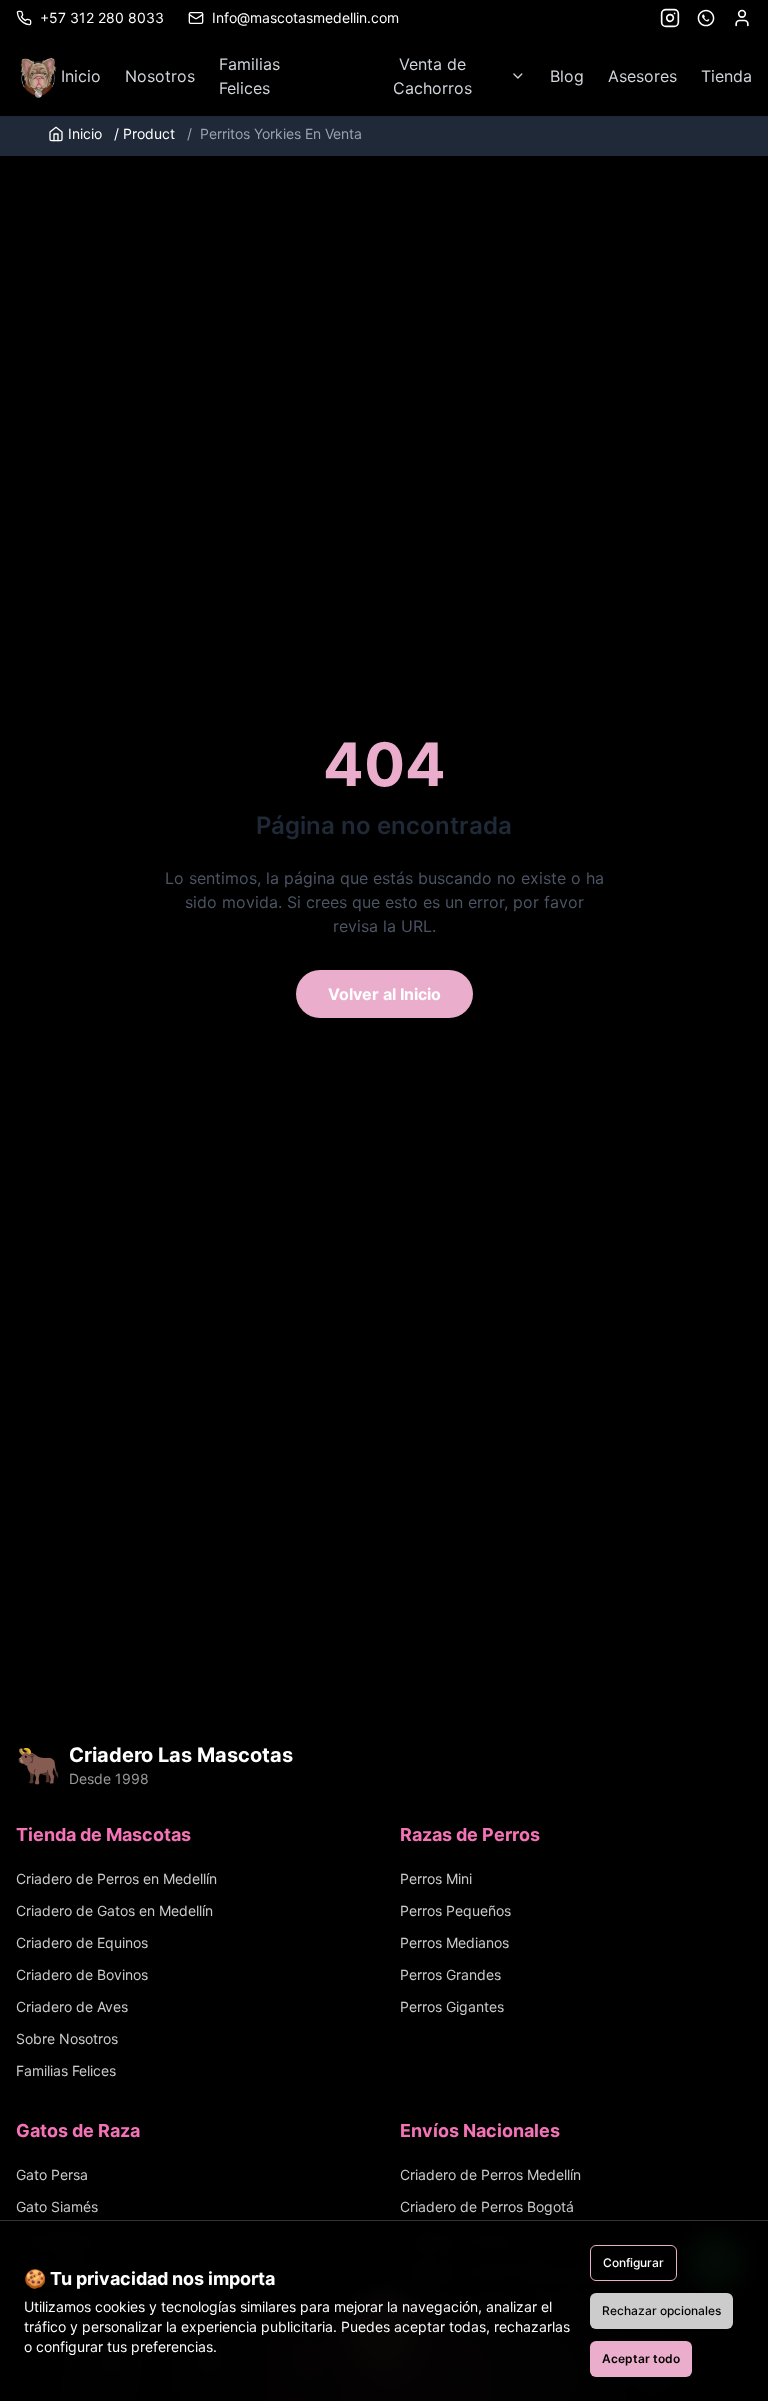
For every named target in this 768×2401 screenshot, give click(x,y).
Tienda (726, 76)
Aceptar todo (641, 2358)
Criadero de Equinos (82, 1942)
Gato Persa (52, 2174)
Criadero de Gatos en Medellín (114, 1910)
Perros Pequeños (455, 1910)
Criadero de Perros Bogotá (487, 2206)
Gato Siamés (57, 2206)
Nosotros (160, 76)
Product (144, 133)
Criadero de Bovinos (82, 1974)
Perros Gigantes (452, 2006)
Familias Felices (249, 76)
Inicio (81, 76)
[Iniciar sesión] (742, 18)
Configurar (633, 2262)
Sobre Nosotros (67, 2038)
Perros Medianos (454, 1942)
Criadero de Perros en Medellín (116, 1878)
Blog (567, 76)
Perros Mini (436, 1878)
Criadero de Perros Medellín (490, 2174)
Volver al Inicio (384, 994)
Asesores (642, 76)
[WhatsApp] (706, 18)
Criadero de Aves (72, 2006)
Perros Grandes (450, 1974)
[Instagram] (670, 18)
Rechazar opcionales (661, 2310)
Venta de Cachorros (432, 76)
